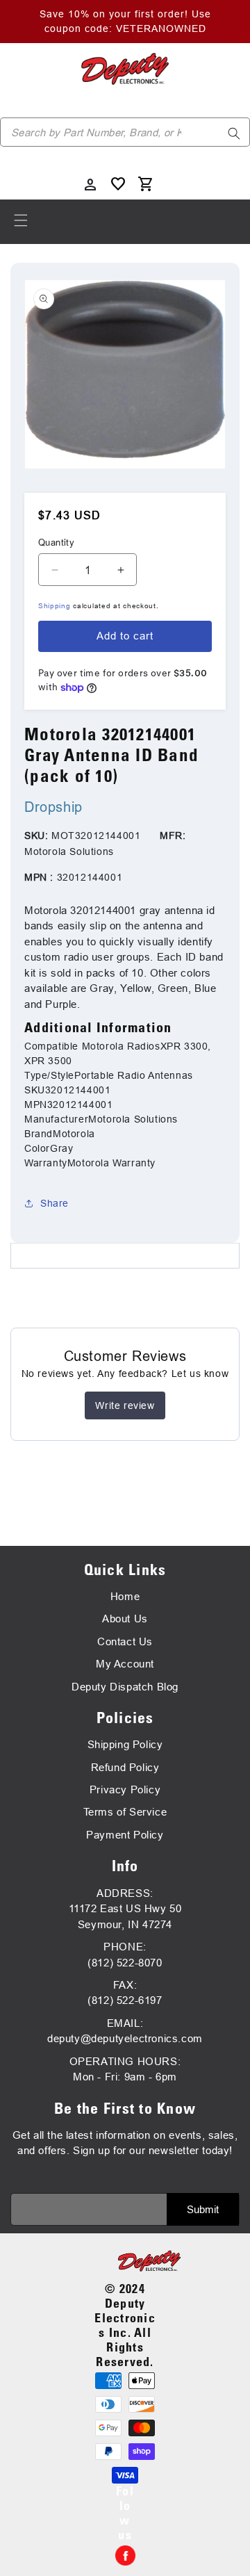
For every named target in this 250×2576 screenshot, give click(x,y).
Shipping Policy (125, 1744)
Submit (203, 2209)
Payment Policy (125, 1835)
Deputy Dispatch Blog (125, 1687)
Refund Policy (125, 1767)
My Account (125, 1664)
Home (125, 1596)
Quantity (56, 542)
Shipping (55, 606)
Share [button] (55, 1203)
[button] (21, 220)
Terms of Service (125, 1812)
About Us (125, 1619)
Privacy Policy (125, 1790)
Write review (125, 1405)
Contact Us (125, 1641)
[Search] (234, 133)
